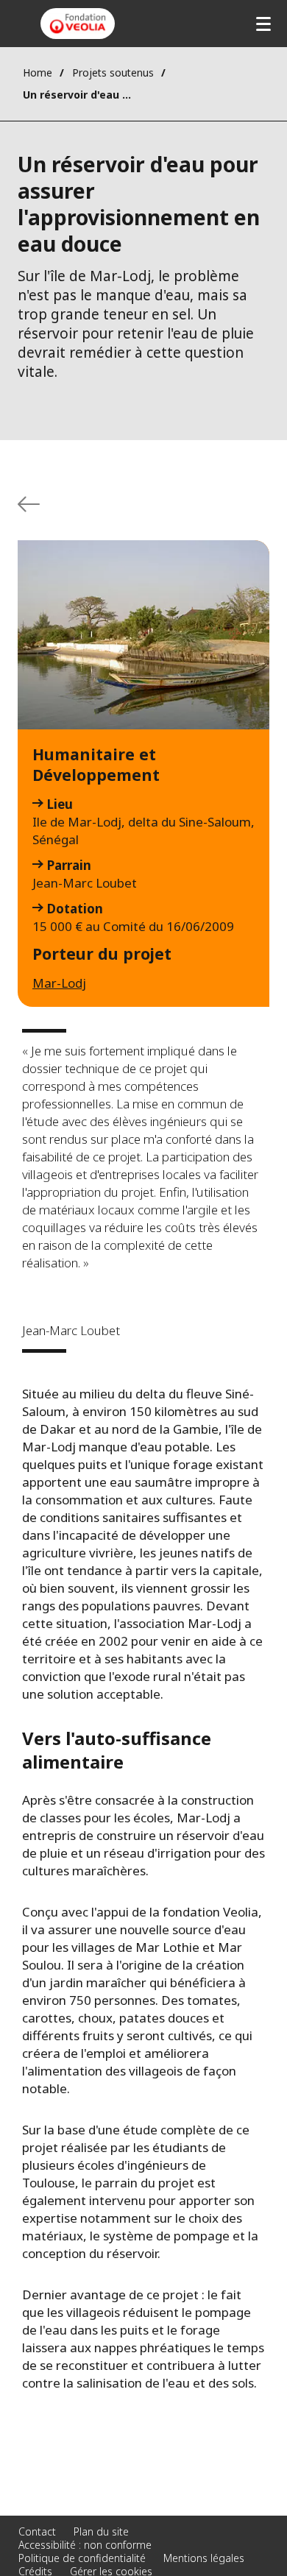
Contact (37, 2531)
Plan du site (101, 2531)
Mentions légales (204, 2558)
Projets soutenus (113, 72)
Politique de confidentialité (82, 2558)
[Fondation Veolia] (78, 24)
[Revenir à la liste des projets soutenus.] (29, 504)
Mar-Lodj (59, 983)
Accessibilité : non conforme (85, 2545)
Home (38, 72)
